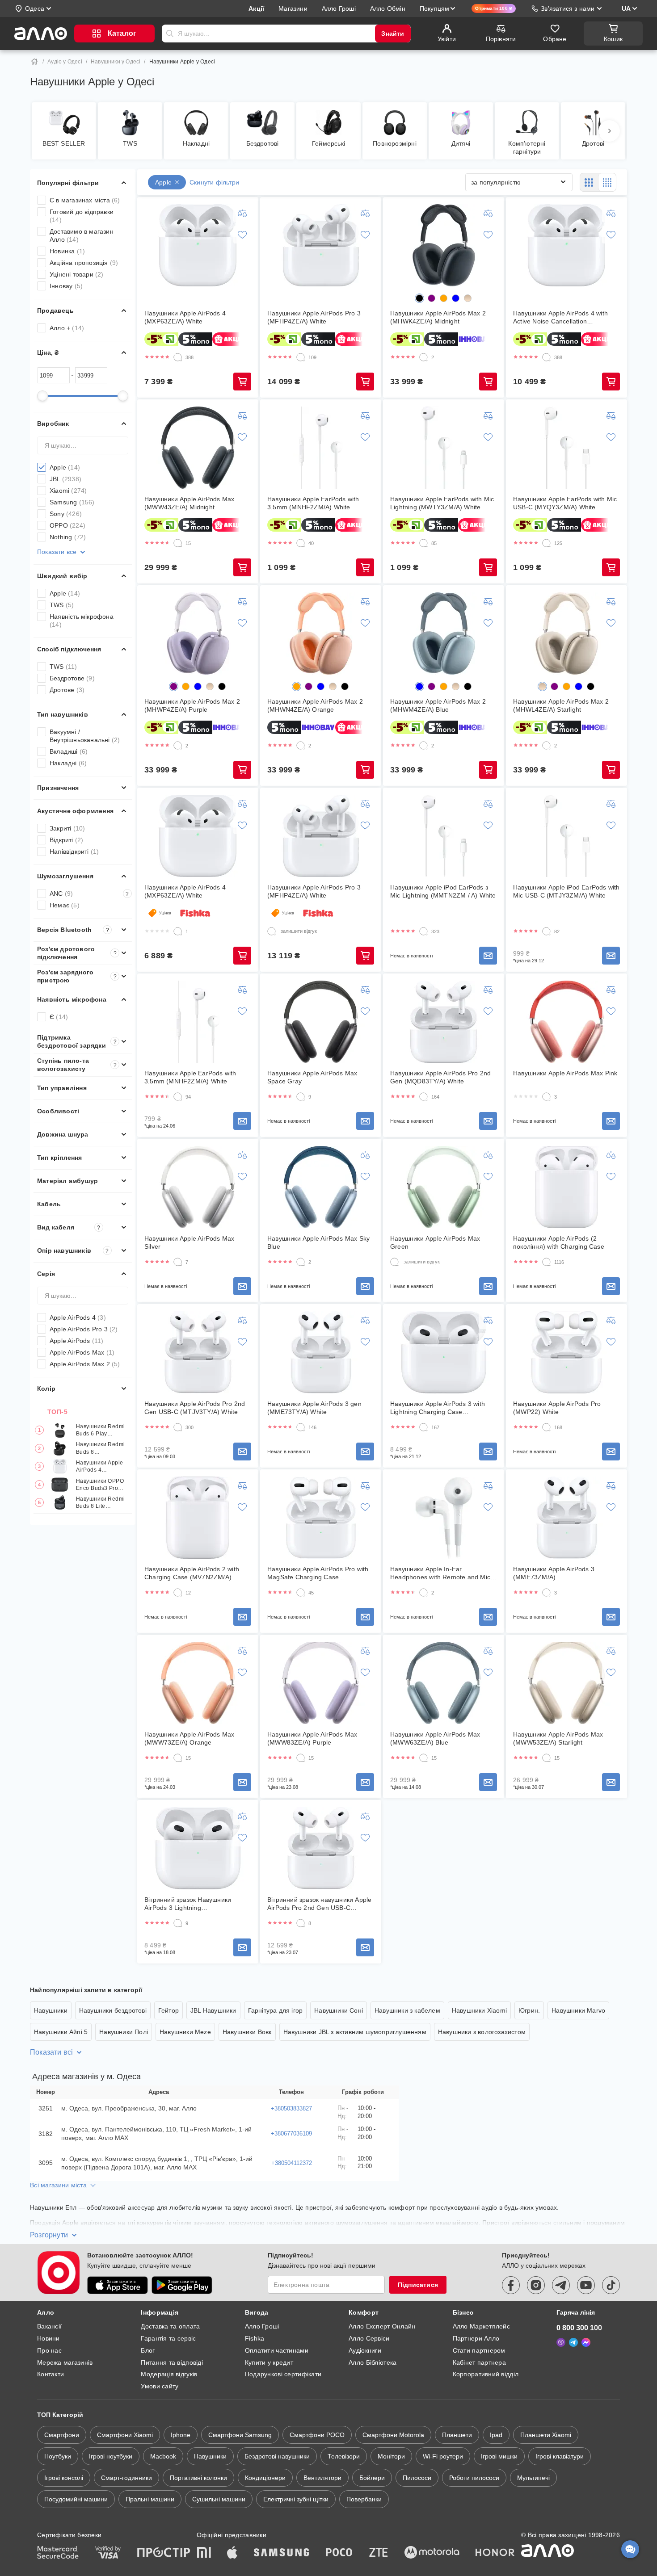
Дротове (67, 690)
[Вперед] (609, 131)
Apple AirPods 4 (78, 1317)
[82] (547, 931)
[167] (424, 1427)
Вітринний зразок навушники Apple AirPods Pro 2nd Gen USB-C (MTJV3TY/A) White (319, 1904)
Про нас (49, 2350)
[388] (178, 357)
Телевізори (344, 2456)
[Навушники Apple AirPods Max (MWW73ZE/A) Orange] (198, 1683)
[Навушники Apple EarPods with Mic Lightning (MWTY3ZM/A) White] (444, 448)
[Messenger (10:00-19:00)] (586, 2342)
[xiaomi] (204, 2553)
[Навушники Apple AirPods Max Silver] (198, 1187)
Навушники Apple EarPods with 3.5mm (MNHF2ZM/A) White (313, 503)
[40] (301, 543)
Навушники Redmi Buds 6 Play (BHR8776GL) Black (101, 1430)
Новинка (67, 251)
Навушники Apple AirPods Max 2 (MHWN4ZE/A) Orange (315, 705)
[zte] (379, 2553)
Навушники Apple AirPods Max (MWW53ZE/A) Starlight (558, 1738)
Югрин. (529, 2010)
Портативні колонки (198, 2478)
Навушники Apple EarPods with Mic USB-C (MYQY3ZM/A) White (565, 503)
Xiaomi (68, 491)
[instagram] (536, 2285)
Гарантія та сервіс (168, 2338)
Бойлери (372, 2478)
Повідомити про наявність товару (488, 956)
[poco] (339, 2553)
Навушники (51, 2010)
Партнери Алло (476, 2338)
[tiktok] (611, 2285)
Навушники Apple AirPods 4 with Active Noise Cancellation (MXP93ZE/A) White (560, 317)
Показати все (57, 552)
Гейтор (168, 2010)
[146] (301, 1427)
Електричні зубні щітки (296, 2499)
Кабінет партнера (479, 2362)
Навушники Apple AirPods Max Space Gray (312, 1077)
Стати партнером (479, 2350)
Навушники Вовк (247, 2032)
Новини (48, 2338)
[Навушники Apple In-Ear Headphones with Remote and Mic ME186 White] (444, 1518)
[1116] (547, 1262)
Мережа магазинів (65, 2362)
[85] (424, 543)
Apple (65, 467)
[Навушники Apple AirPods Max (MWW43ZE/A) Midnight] (198, 448)
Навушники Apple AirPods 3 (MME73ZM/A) (554, 1573)
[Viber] (561, 2342)
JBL (65, 479)
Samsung (72, 502)
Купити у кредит (269, 2362)
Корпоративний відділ (486, 2374)
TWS (62, 605)
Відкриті (66, 840)
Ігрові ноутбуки (111, 2456)
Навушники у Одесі (116, 62)
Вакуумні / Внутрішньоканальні (85, 736)
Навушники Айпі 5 (61, 2032)
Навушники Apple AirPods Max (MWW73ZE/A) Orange (189, 1738)
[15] (178, 543)
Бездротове (72, 678)
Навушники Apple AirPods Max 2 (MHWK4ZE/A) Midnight (438, 317)
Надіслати (170, 34)
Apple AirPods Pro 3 (84, 1329)
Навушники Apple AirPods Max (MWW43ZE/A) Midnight (189, 503)
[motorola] (432, 2553)
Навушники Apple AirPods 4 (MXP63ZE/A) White (102, 1466)
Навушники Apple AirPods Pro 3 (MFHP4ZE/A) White (314, 317)
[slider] (42, 396)
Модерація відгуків (169, 2374)
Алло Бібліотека (373, 2362)
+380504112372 (292, 2163)
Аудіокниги (365, 2350)
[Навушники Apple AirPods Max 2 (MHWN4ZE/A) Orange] (321, 634)
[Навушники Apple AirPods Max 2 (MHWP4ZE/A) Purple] (198, 634)
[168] (547, 1427)
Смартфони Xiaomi (125, 2435)
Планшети (457, 2435)
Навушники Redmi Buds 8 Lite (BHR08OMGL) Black (101, 1503)
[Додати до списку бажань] (242, 235)
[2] (424, 357)
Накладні (68, 763)
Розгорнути (49, 2235)
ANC (89, 894)
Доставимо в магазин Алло (82, 235)
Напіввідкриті (74, 852)
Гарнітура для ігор (276, 2010)
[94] (178, 1097)
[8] (301, 1923)
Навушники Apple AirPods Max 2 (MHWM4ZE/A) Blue (438, 705)
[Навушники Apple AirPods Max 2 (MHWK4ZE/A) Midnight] (444, 245)
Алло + (67, 328)
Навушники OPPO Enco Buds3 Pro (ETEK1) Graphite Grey (100, 1485)
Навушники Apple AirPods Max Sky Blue (318, 1242)
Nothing (68, 537)
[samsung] (282, 2553)
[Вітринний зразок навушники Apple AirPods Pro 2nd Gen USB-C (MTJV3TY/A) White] (321, 1848)
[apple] (232, 2553)
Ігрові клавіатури (560, 2456)
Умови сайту (160, 2386)
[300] (178, 1427)
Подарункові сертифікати (283, 2374)
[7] (178, 1262)
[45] (301, 1593)
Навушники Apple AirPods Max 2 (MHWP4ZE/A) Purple (192, 705)
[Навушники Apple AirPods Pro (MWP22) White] (567, 1352)
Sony (66, 514)
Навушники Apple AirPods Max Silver (189, 1242)
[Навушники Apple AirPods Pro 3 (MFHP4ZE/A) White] (321, 245)
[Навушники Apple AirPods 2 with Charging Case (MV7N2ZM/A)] (198, 1518)
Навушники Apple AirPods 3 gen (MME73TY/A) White (314, 1408)
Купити (242, 382)
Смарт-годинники (126, 2478)
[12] (178, 1593)
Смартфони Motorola (393, 2435)
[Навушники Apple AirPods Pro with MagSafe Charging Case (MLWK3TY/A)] (321, 1518)
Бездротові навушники (277, 2456)
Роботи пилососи (474, 2478)
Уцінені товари (77, 274)
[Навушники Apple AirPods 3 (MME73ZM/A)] (567, 1518)
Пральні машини (150, 2499)
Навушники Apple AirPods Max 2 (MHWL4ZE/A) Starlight (561, 705)
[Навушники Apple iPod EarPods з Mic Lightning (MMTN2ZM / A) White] (444, 836)
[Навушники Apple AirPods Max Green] (444, 1187)
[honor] (495, 2553)
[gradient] (468, 298)
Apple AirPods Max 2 (85, 1364)
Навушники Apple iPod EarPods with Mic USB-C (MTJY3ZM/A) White (566, 891)
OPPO (67, 525)
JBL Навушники (213, 2010)
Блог (148, 2350)
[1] (178, 931)
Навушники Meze (185, 2032)
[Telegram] (573, 2342)
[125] (547, 543)
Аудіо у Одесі (65, 62)
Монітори (391, 2456)
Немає (65, 905)
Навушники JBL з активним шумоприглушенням (355, 2032)
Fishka (255, 2338)
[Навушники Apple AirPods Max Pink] (567, 1022)
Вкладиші (69, 751)
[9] (301, 1097)
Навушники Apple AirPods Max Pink (565, 1073)
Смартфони (62, 2435)
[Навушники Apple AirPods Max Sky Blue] (321, 1187)
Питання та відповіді (172, 2362)
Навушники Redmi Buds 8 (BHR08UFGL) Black (101, 1449)
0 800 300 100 (579, 2328)
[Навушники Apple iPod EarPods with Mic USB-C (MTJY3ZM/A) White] (567, 836)
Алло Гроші (262, 2326)
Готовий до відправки (82, 216)
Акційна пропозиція (84, 263)
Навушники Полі (124, 2032)
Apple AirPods (77, 1341)
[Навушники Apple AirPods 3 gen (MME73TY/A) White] (321, 1352)
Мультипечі (533, 2478)
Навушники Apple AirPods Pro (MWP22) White (557, 1408)
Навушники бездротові (113, 2010)
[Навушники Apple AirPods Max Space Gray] (321, 1022)
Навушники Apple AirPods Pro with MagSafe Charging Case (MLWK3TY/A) (318, 1573)
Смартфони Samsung (240, 2435)
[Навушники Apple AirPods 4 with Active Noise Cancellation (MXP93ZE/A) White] (567, 245)
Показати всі (51, 2052)
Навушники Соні (339, 2010)
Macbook (163, 2456)
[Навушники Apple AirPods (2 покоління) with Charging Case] (567, 1187)
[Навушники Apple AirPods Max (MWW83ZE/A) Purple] (321, 1683)
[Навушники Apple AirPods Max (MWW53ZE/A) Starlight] (567, 1683)
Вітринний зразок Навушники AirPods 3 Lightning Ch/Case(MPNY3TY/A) (188, 1904)
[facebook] (511, 2285)
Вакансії (49, 2326)
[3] (547, 1097)
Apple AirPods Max (82, 1352)
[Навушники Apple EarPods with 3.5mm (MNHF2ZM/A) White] (321, 448)
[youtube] (586, 2285)
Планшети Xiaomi (546, 2435)
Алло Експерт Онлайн (382, 2326)
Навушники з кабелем (407, 2010)
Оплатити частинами (277, 2350)
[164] (424, 1097)
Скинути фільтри (214, 182)
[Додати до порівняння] (242, 213)
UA (626, 8)
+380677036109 (291, 2133)
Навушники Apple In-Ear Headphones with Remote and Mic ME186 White (440, 1573)
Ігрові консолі (64, 2478)
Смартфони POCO (317, 2435)
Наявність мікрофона (82, 621)
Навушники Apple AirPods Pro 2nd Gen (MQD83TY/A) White (440, 1077)
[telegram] (561, 2285)
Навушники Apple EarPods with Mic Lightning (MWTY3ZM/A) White (442, 503)
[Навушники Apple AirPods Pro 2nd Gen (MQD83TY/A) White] (444, 1022)
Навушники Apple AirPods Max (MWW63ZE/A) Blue (435, 1738)
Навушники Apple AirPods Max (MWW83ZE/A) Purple (312, 1738)
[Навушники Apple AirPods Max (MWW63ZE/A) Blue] (444, 1683)
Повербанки (364, 2499)
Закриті (67, 828)
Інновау (66, 286)
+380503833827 (291, 2108)
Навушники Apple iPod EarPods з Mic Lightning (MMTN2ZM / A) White (443, 891)
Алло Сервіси (369, 2338)
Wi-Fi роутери (443, 2456)
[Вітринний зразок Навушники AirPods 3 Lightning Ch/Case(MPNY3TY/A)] (198, 1848)
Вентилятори (322, 2478)
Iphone (181, 2435)
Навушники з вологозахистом (482, 2032)
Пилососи (417, 2478)
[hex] (419, 298)
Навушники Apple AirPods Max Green (435, 1242)
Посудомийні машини (76, 2499)
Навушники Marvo (578, 2010)
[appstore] (118, 2285)
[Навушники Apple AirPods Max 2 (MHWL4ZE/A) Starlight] (567, 634)
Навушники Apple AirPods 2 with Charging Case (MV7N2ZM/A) (192, 1573)
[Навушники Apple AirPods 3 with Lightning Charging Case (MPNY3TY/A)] (444, 1352)
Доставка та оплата (170, 2326)
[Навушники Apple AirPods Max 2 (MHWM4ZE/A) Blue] (444, 634)
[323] (424, 931)
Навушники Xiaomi (479, 2010)
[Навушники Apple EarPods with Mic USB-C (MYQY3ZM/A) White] (567, 448)
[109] (301, 357)
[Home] (34, 62)
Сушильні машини (219, 2499)
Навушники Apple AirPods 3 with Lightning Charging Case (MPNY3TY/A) (438, 1408)
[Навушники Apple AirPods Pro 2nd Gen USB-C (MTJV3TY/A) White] (198, 1352)
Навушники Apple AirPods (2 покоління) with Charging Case (559, 1242)
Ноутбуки (58, 2456)
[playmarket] (182, 2285)
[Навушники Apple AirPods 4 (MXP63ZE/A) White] (198, 245)
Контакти (51, 2374)
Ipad (496, 2435)
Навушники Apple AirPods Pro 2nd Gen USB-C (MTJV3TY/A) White (195, 1408)
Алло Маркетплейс (481, 2326)
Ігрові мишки (499, 2456)
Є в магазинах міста (85, 200)
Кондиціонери (265, 2478)
